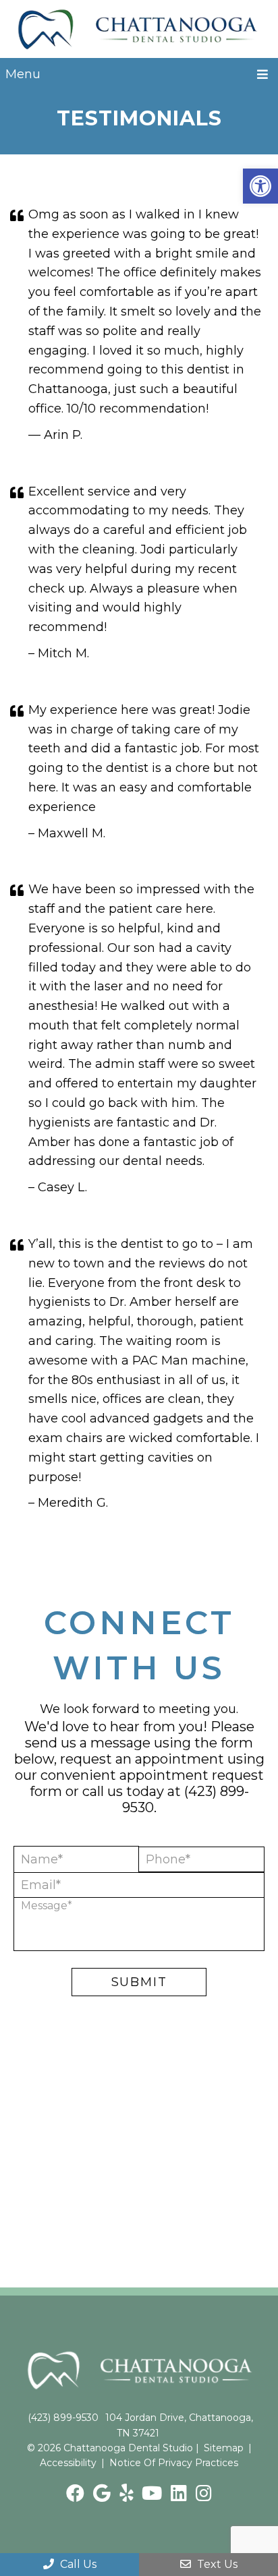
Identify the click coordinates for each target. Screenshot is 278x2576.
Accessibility (68, 2463)
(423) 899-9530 (63, 2418)
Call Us (77, 2564)
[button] (260, 186)
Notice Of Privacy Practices (174, 2463)
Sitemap (224, 2448)
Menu (23, 74)
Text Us (216, 2564)
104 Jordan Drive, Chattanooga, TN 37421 (179, 2425)
